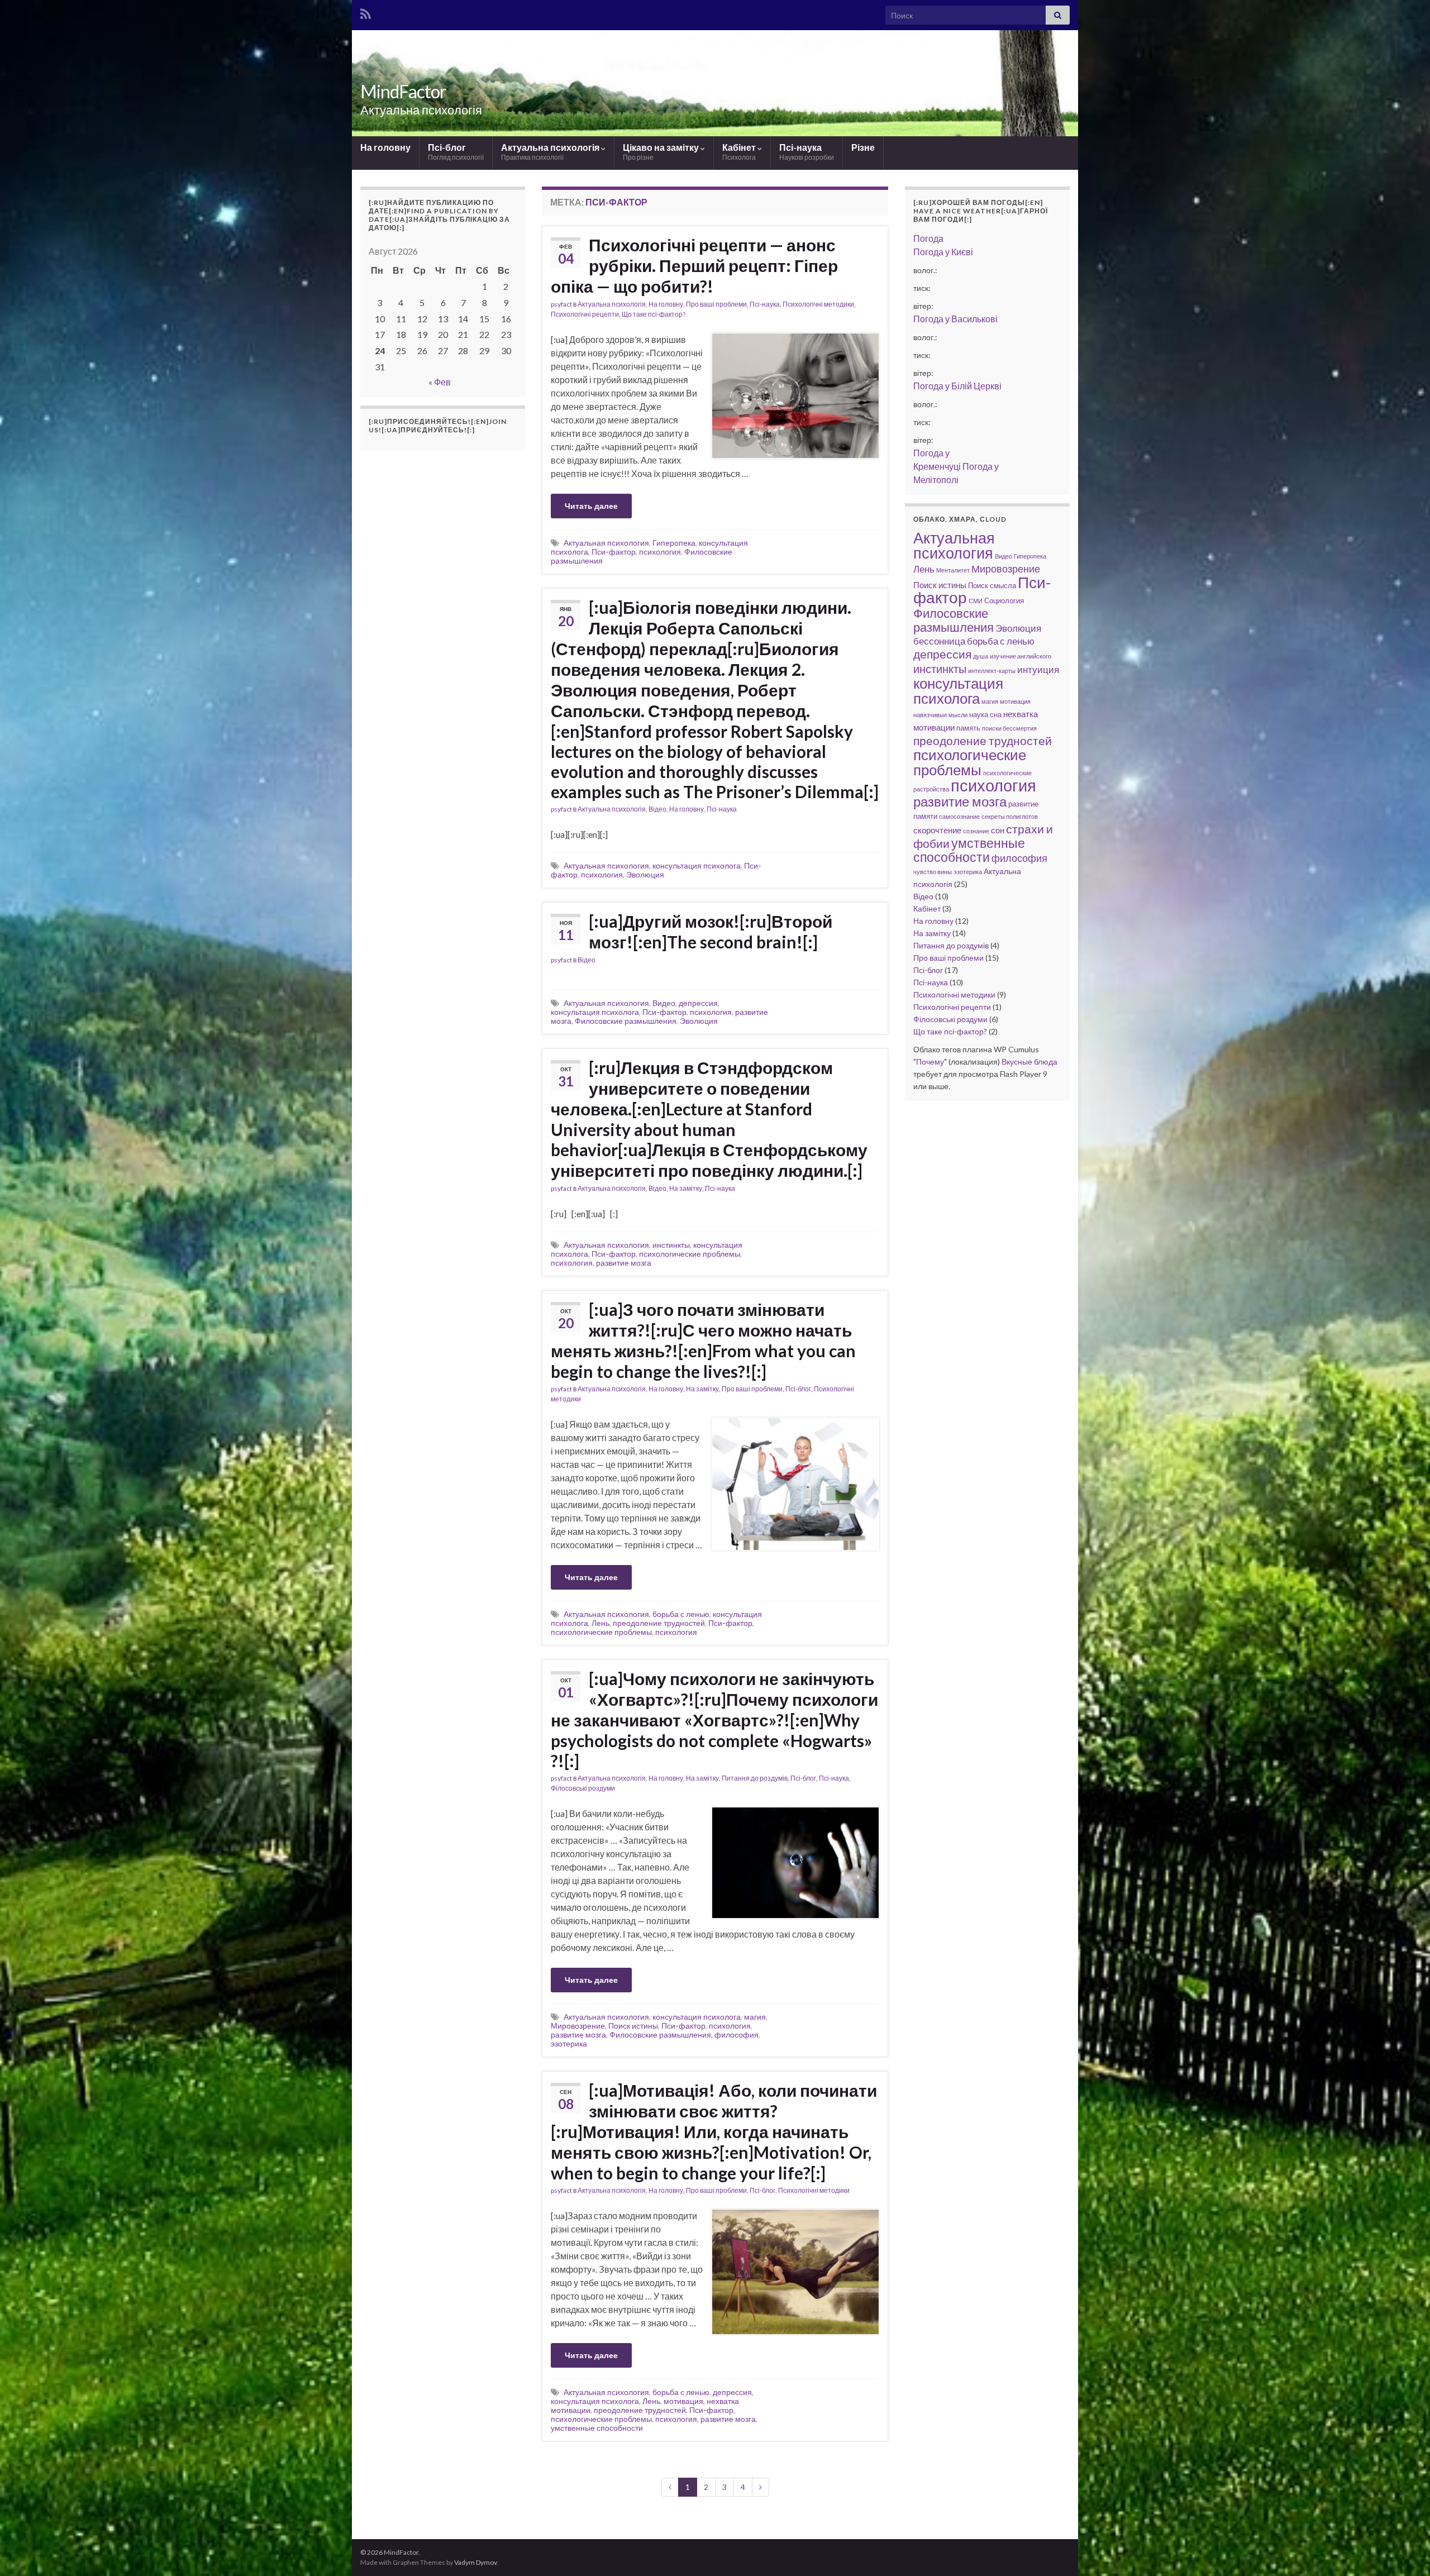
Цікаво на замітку (662, 152)
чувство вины (933, 872)
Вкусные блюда (1029, 1062)
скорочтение (937, 830)
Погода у (943, 252)
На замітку (686, 1188)
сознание (976, 831)
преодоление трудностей (659, 1623)
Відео (657, 809)
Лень (600, 1623)
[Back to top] (1405, 2551)
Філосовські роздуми (583, 1788)
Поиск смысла (992, 585)
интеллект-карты (992, 671)
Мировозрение (578, 2026)
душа (981, 656)
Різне (863, 147)
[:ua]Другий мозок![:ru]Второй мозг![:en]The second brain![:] (711, 931)
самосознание (959, 816)
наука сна (985, 714)
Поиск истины (633, 2026)
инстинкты (671, 1245)
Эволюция (645, 874)
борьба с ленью (681, 1614)
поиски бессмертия (1009, 728)
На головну (385, 147)
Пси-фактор (614, 552)
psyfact (561, 304)
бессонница (939, 641)
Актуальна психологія (551, 152)
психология (660, 552)
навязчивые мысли (940, 715)
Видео (664, 1003)
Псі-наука (807, 152)
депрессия (698, 1003)
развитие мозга (624, 1263)
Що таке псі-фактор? (654, 314)
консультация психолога (697, 865)
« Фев (440, 382)
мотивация (683, 2401)
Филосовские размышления (626, 1021)
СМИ (976, 601)
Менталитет (953, 570)
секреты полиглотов (1010, 816)
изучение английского (1021, 656)
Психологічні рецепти (585, 314)
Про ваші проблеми (716, 304)
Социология (1004, 600)
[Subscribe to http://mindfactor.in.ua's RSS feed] (366, 12)
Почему (930, 1062)
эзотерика (569, 2043)
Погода (928, 238)
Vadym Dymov (475, 2562)
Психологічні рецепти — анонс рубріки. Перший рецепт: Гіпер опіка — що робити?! (694, 265)
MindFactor (403, 91)
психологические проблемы (690, 1254)
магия (755, 2017)
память (968, 728)
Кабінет (740, 152)
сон (998, 830)
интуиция (1038, 669)
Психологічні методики (818, 304)
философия (737, 2034)
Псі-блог (456, 152)
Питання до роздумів (755, 1778)
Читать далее (591, 506)
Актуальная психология (606, 543)
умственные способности (597, 2428)
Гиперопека (674, 543)
